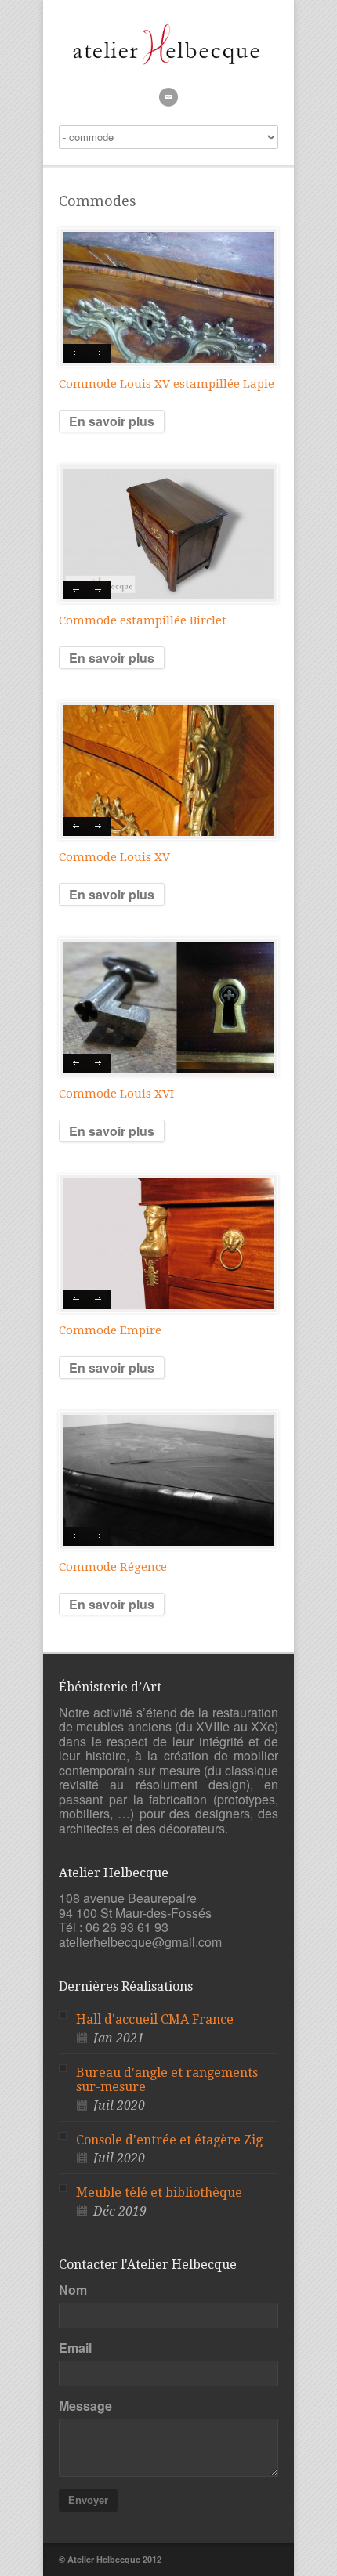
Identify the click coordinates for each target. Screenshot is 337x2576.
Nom (73, 2290)
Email (75, 2348)
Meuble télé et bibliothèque (159, 2192)
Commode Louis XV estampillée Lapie (167, 384)
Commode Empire (110, 1330)
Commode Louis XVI (116, 1094)
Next (99, 353)
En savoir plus (112, 421)
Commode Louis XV (114, 857)
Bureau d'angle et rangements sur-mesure (167, 2080)
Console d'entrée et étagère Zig (169, 2140)
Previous (75, 353)
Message (85, 2406)
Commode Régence (113, 1567)
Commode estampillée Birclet (143, 620)
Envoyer (88, 2500)
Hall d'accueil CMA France (155, 2019)
